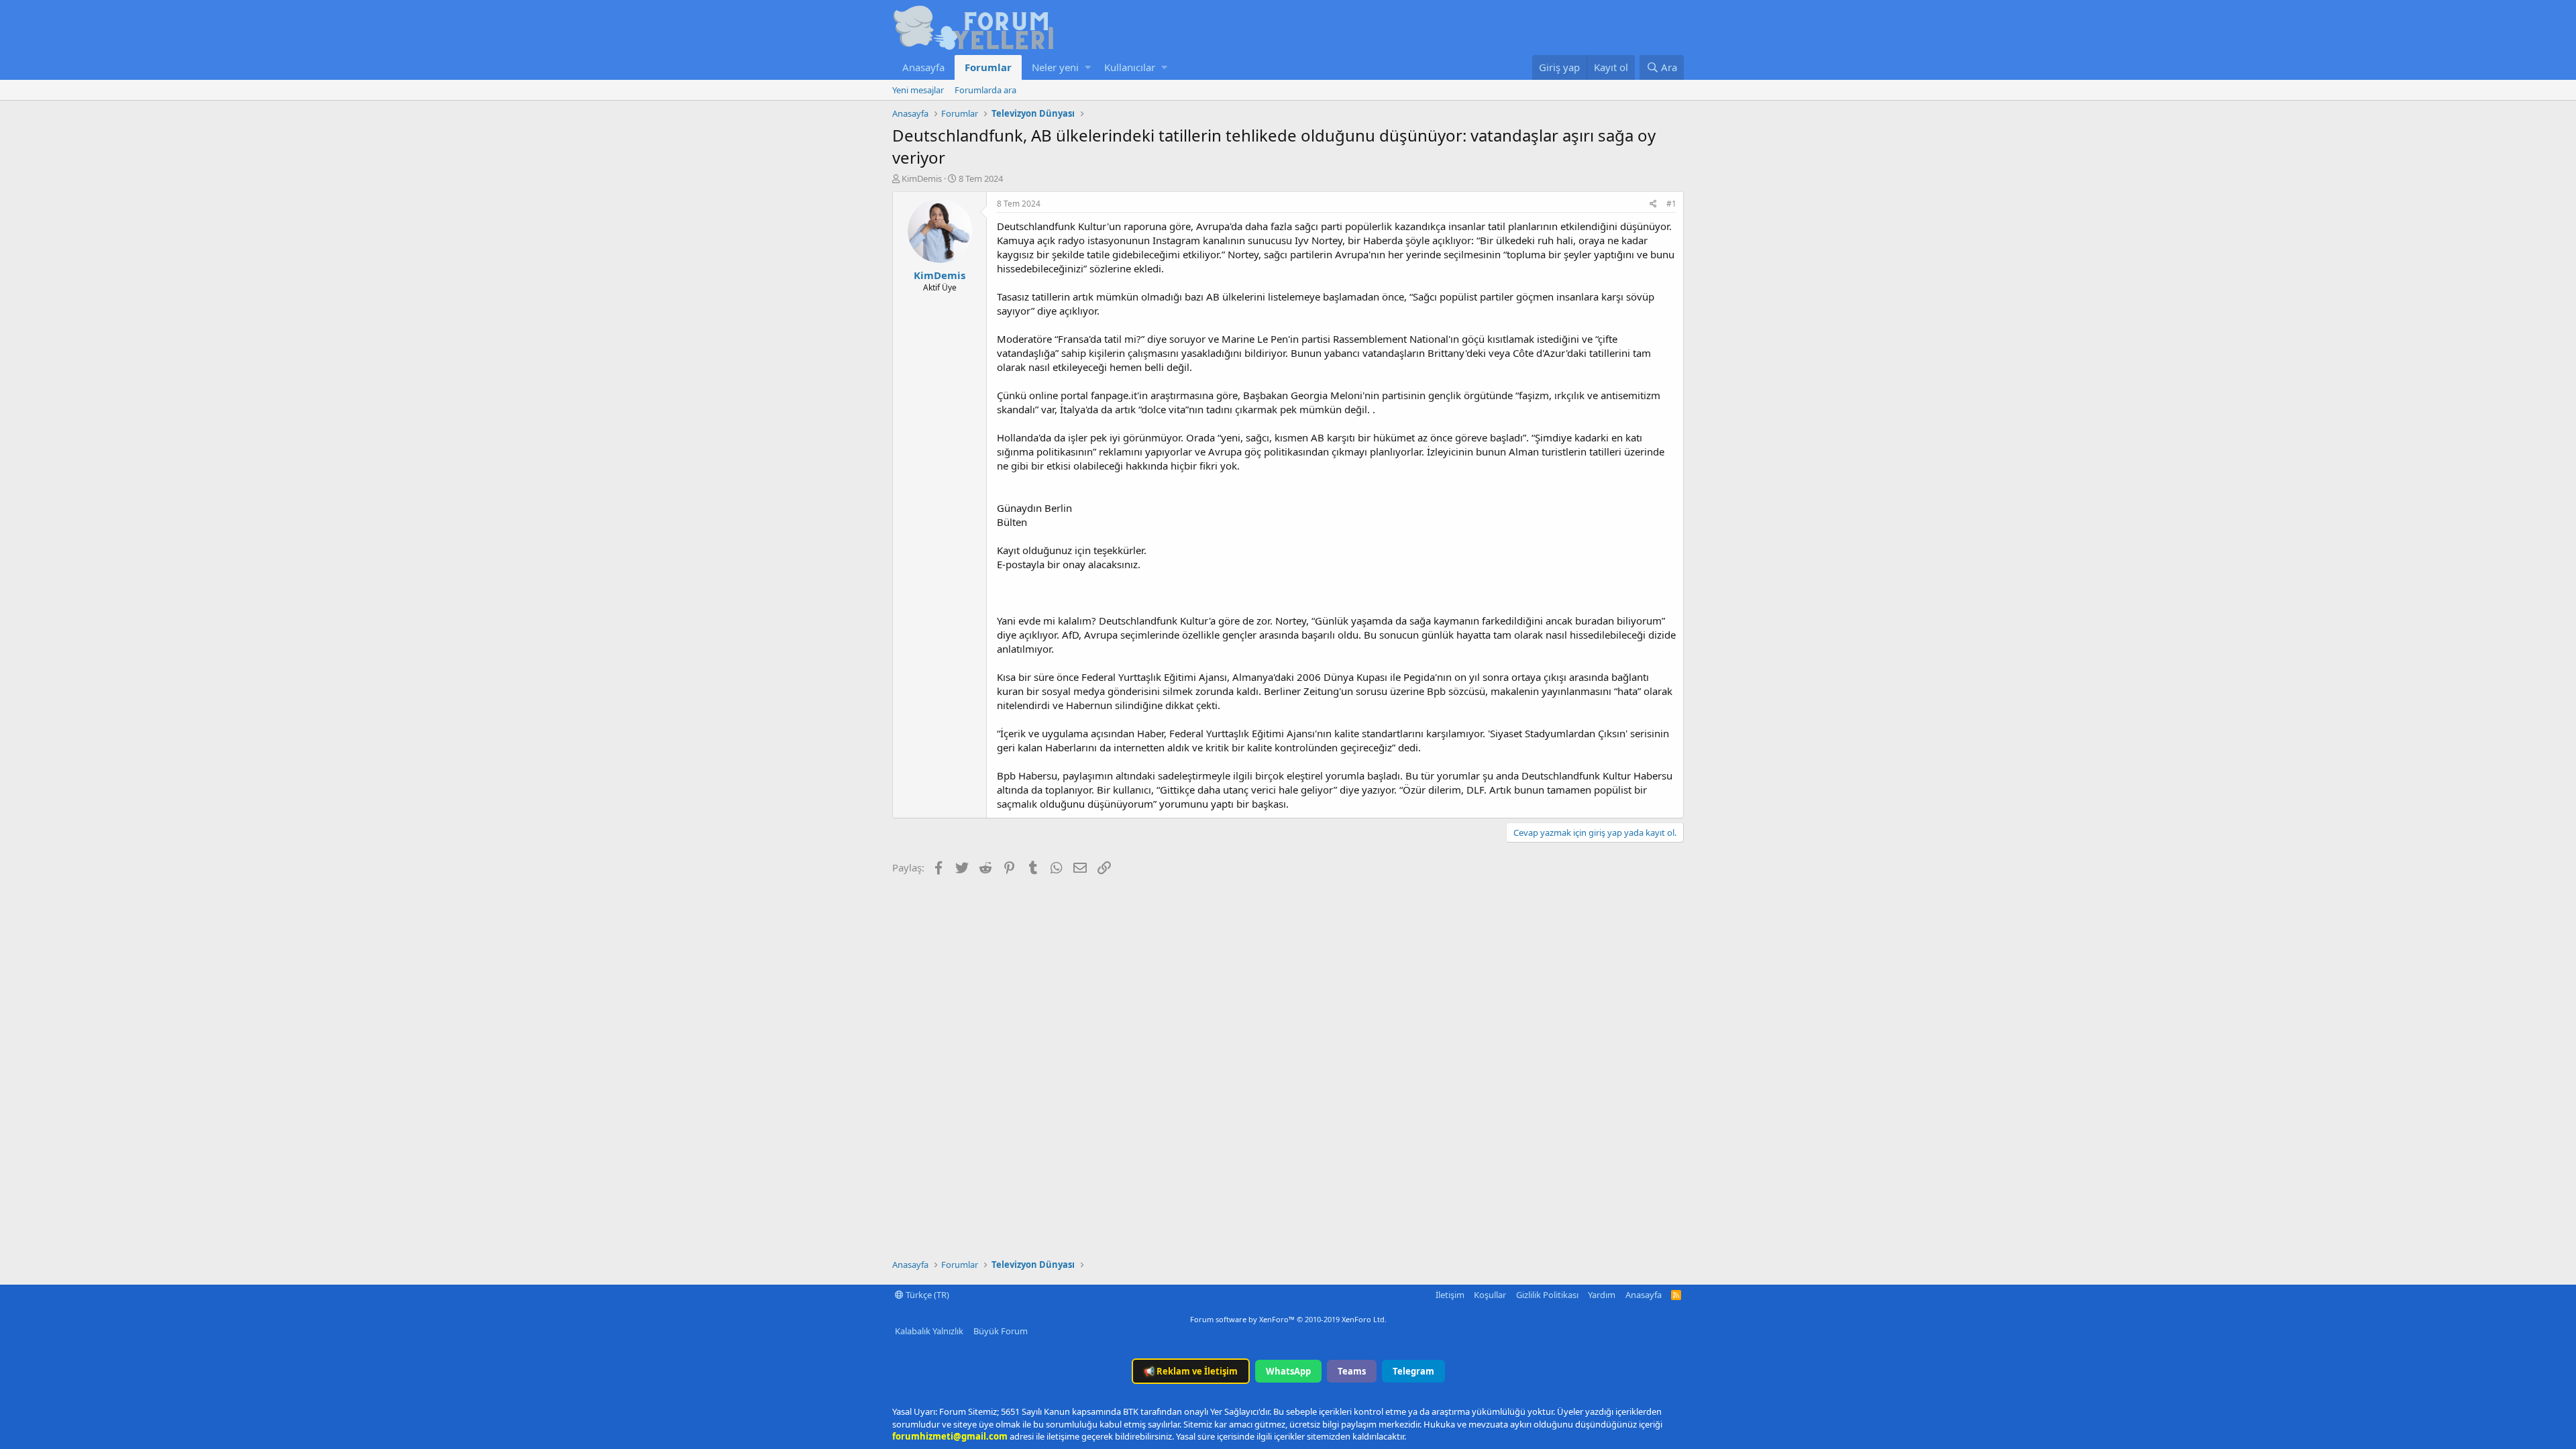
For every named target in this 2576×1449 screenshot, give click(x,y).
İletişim (1450, 1295)
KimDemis (922, 178)
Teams (1352, 1371)
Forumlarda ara (985, 90)
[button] (1088, 67)
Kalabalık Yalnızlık (929, 1331)
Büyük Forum (1001, 1331)
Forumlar (988, 67)
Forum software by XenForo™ (1288, 1319)
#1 (1671, 204)
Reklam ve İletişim (1191, 1371)
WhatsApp (1288, 1371)
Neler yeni (1055, 67)
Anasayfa (923, 67)
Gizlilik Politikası (1547, 1295)
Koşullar (1490, 1295)
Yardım (1602, 1295)
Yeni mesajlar (918, 90)
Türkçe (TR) (926, 1295)
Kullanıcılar (1130, 67)
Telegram (1413, 1371)
